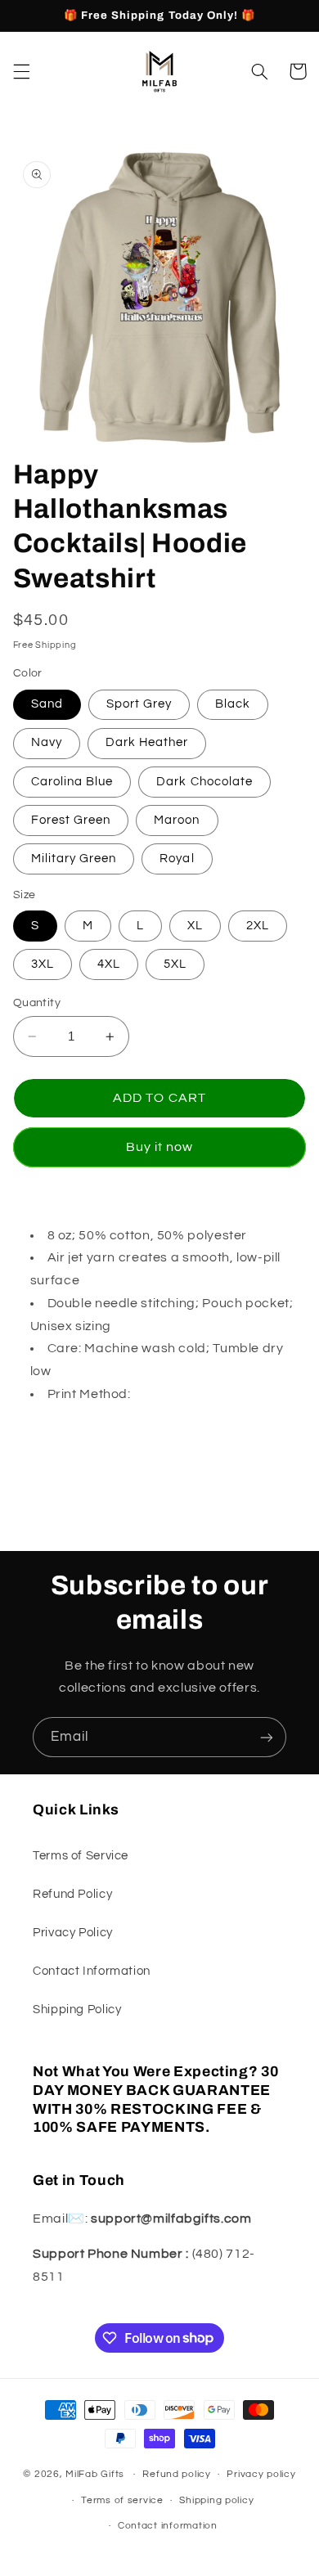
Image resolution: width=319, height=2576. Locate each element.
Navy (47, 742)
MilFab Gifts (95, 2474)
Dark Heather (147, 742)
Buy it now (160, 1147)
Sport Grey (139, 704)
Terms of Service (81, 1856)
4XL (109, 964)
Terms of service (122, 2500)
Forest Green (71, 820)
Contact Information (92, 1971)
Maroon (177, 820)
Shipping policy (216, 2500)
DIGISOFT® (170, 1394)
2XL (258, 926)
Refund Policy (72, 1894)
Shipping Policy (77, 2010)
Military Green (74, 859)
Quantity (37, 1003)
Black (233, 704)
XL (195, 926)
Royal (177, 859)
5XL (175, 964)
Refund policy (177, 2474)
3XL (43, 964)
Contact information (168, 2526)
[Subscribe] (267, 1737)
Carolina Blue (72, 782)
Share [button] (50, 1482)
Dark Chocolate (204, 782)
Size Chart (45, 1429)
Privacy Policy (73, 1933)
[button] (21, 71)
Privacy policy (261, 2474)
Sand (47, 704)
